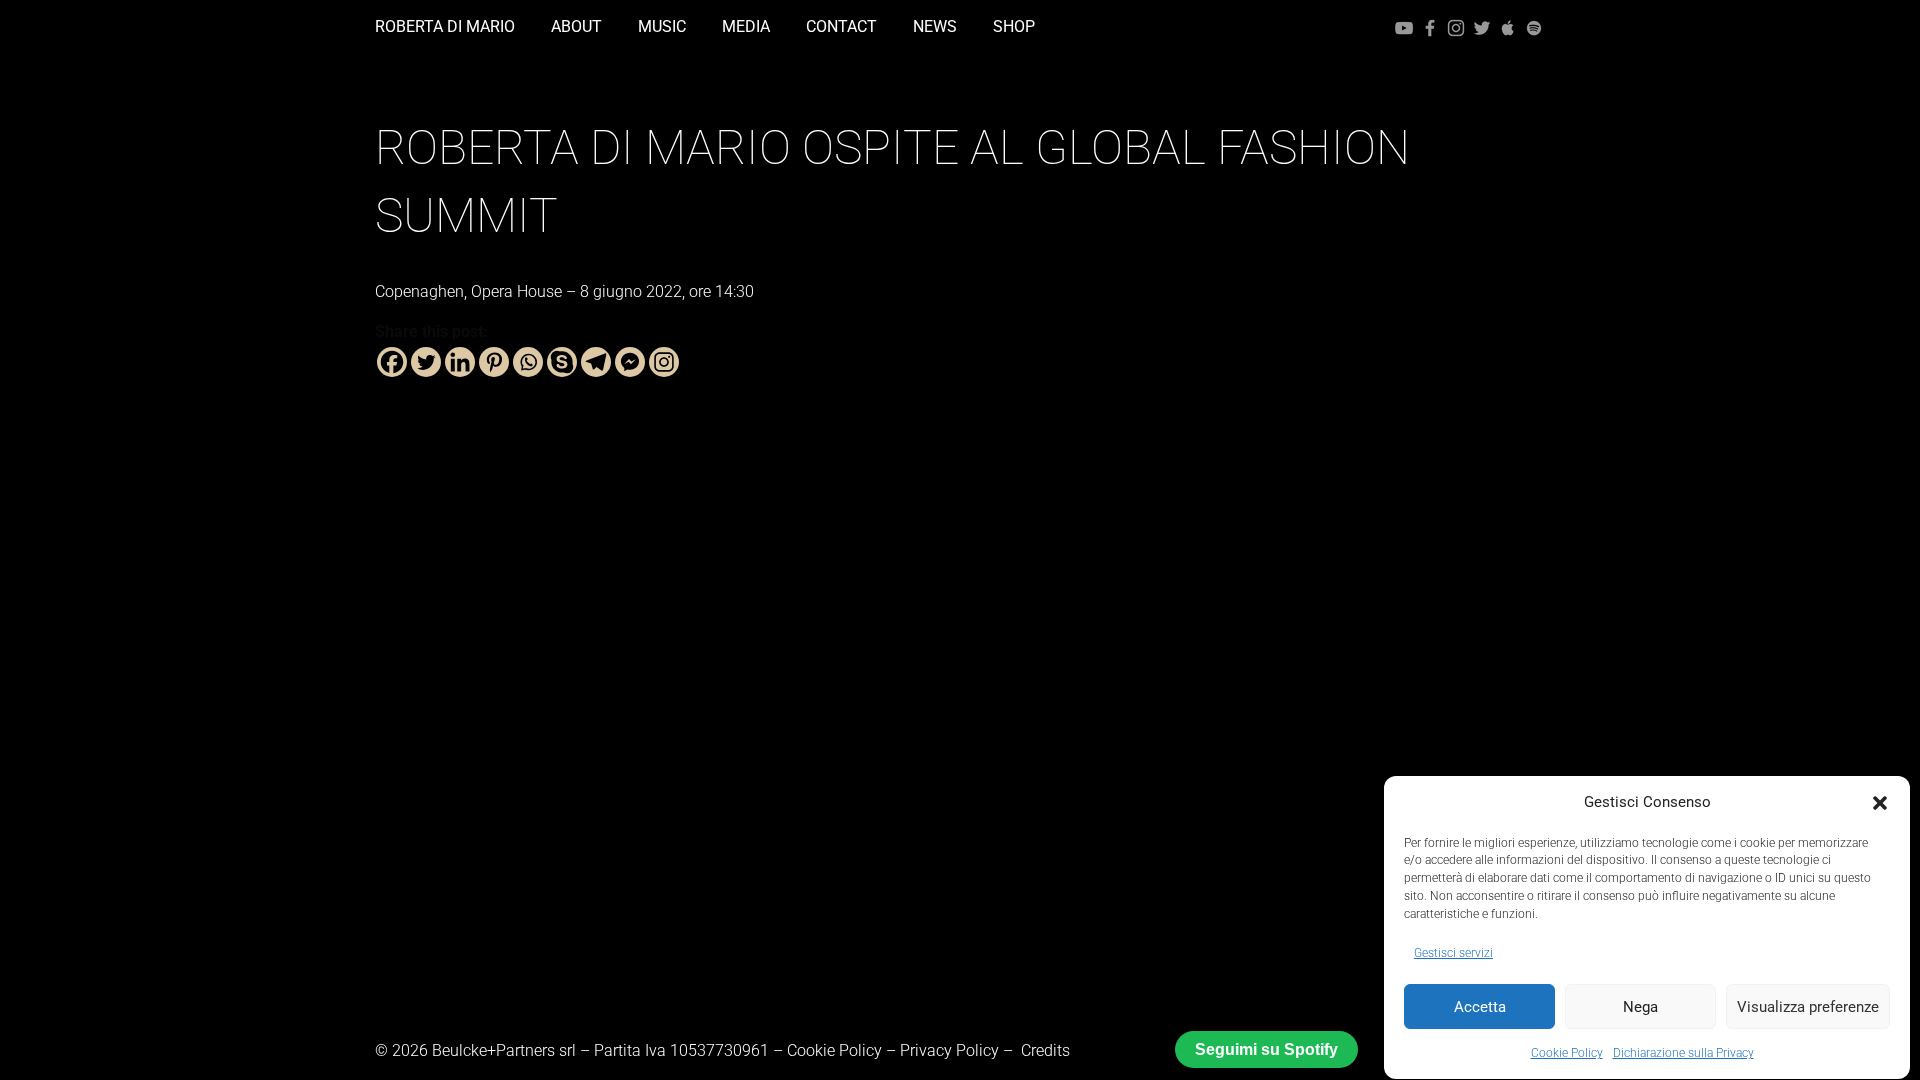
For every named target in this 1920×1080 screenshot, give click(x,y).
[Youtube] (1406, 26)
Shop (1014, 26)
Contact (841, 26)
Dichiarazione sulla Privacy (1683, 1053)
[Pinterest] (494, 362)
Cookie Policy (1567, 1053)
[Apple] (1510, 26)
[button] (1880, 803)
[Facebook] (1432, 26)
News (935, 26)
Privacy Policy (949, 1050)
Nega (1640, 1007)
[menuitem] (453, 27)
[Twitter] (1484, 26)
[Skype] (562, 362)
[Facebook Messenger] (630, 362)
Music (662, 26)
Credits (1045, 1050)
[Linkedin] (460, 362)
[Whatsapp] (528, 362)
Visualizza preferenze (1808, 1007)
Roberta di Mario (445, 26)
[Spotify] (1534, 26)
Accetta (1480, 1007)
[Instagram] (1458, 26)
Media (746, 26)
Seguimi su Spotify (1266, 1049)
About (576, 26)
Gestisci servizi (1453, 953)
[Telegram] (596, 362)
